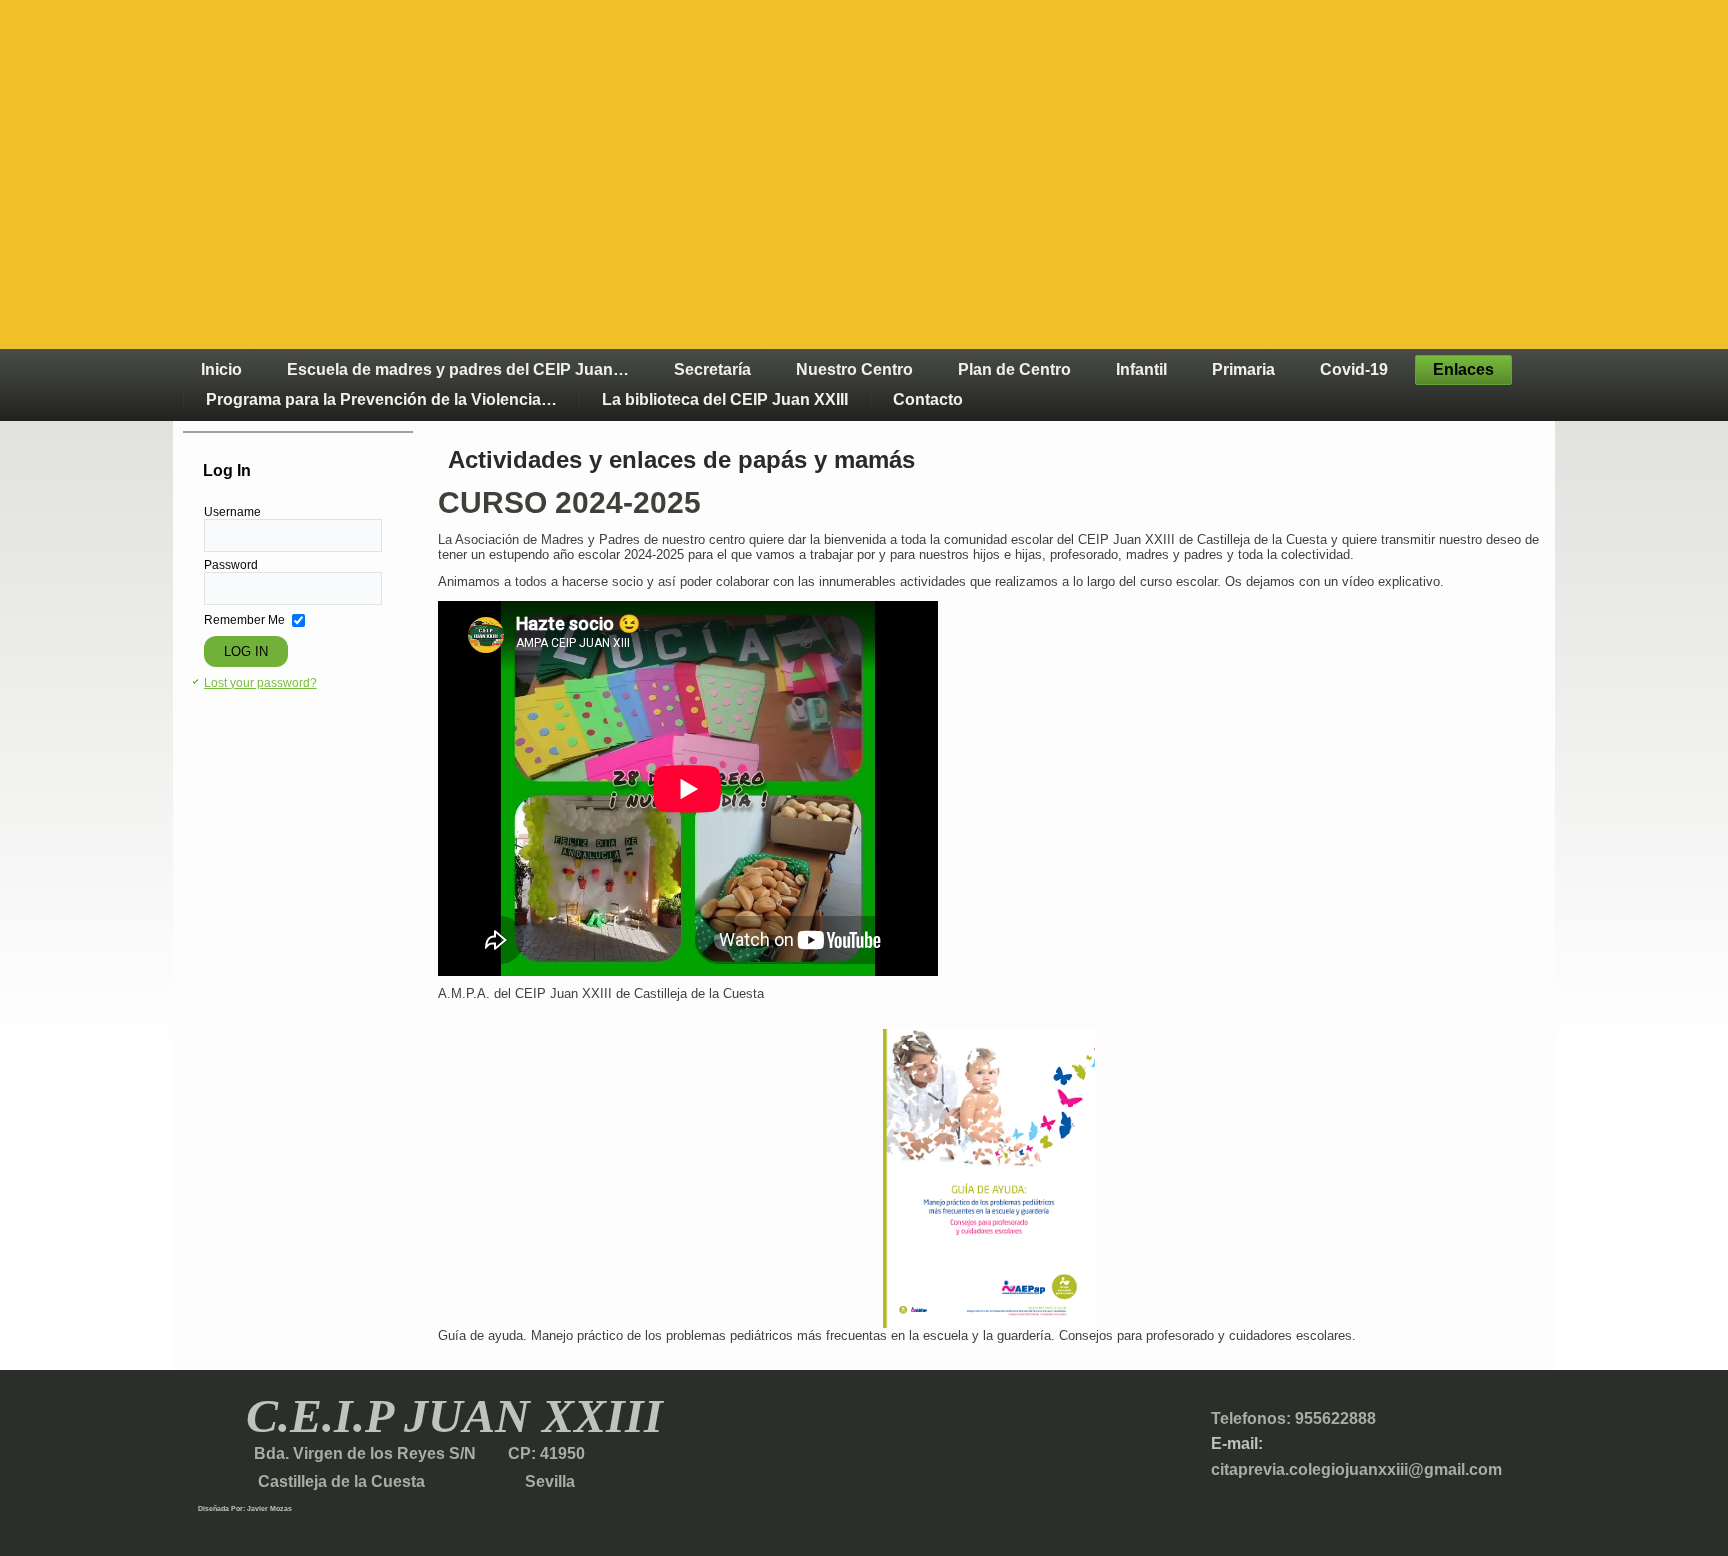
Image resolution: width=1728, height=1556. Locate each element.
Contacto (928, 399)
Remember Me (244, 620)
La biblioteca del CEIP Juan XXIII (725, 399)
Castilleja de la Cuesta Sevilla (386, 1481)
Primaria (1243, 369)
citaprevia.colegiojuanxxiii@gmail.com (1356, 1469)
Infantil (1141, 369)
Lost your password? (260, 683)
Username (232, 512)
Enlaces (1463, 369)
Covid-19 (1354, 369)
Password (231, 565)
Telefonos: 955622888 (1293, 1418)
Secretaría (712, 369)
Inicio (221, 369)
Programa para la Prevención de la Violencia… (381, 399)
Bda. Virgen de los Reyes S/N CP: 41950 (417, 1453)
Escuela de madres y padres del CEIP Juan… (458, 369)
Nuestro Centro (854, 369)
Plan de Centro (1014, 369)
